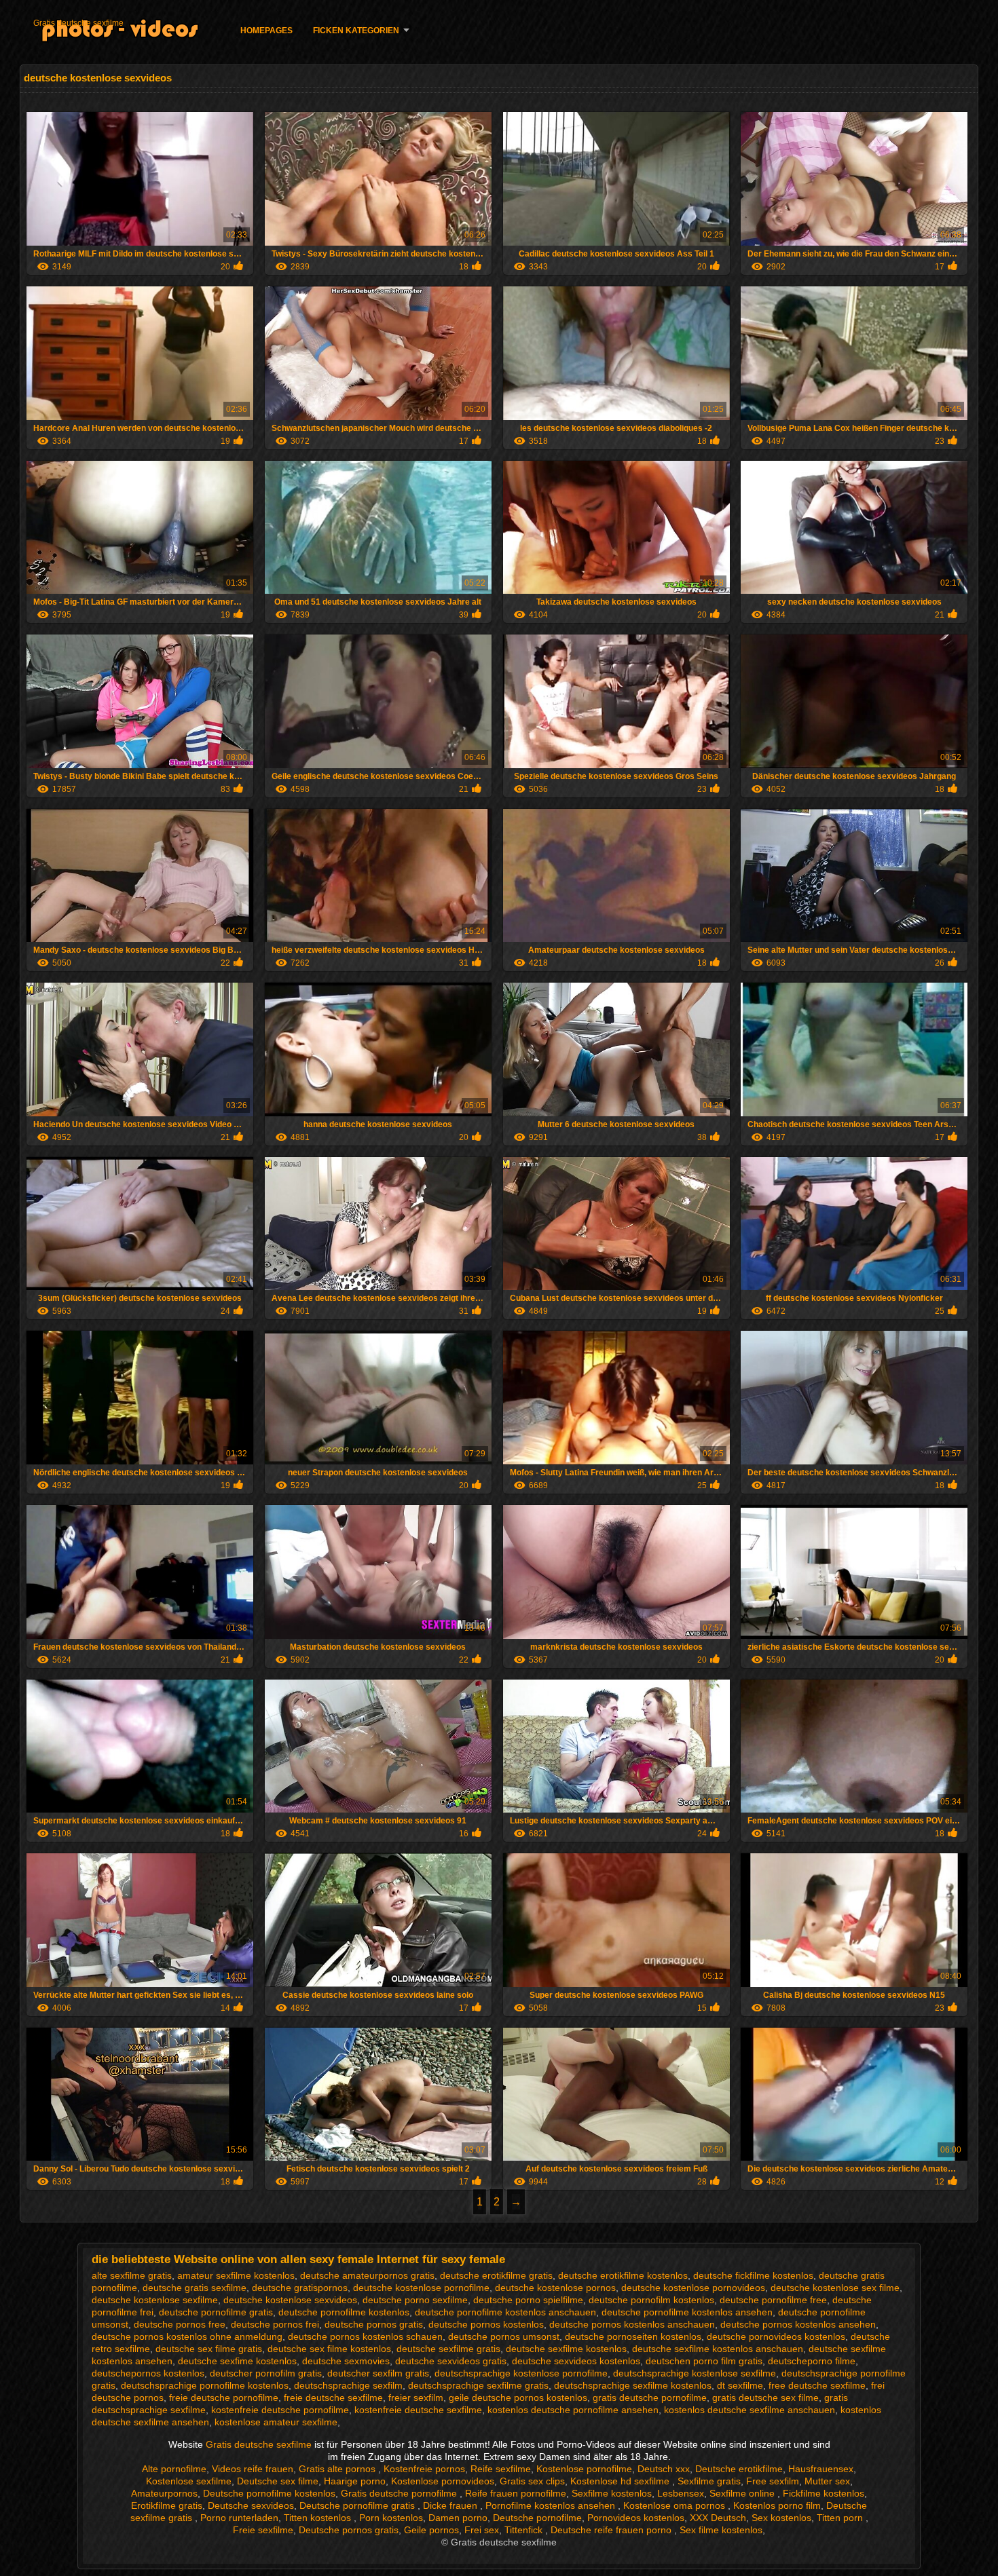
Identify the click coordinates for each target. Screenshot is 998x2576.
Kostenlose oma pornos (676, 2505)
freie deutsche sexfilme (333, 2398)
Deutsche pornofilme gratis (358, 2505)
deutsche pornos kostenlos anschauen (632, 2324)
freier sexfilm (416, 2398)
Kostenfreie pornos (424, 2469)
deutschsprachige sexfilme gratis (478, 2385)
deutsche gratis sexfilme (195, 2288)
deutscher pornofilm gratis (266, 2373)
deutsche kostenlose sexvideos (290, 2300)
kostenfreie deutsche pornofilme (280, 2410)
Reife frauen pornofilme (516, 2493)
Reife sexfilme (501, 2469)
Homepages (266, 31)
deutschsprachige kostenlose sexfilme (695, 2373)
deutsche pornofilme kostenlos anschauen (505, 2312)
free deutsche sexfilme (817, 2385)
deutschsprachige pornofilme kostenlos (205, 2385)
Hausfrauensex (821, 2469)
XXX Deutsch (718, 2518)
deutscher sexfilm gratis (378, 2373)
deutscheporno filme (812, 2361)
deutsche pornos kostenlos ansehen (798, 2324)
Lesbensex (681, 2493)
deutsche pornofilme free (773, 2300)
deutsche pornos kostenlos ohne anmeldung (187, 2336)
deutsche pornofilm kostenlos (651, 2300)
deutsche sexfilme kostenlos (566, 2349)
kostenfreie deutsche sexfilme (418, 2410)
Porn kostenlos (391, 2518)
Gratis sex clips (532, 2481)
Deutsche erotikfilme (739, 2469)
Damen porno (458, 2518)
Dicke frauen (451, 2505)
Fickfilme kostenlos (824, 2493)
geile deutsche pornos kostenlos (518, 2398)
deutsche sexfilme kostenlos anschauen (718, 2349)
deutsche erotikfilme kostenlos (623, 2275)
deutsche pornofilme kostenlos (344, 2312)
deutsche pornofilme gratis (216, 2312)
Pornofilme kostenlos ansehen (552, 2505)
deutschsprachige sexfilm (348, 2385)
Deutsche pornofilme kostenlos (269, 2493)
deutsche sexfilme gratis (448, 2349)
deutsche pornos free (180, 2324)
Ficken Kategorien (356, 31)
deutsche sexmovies (346, 2361)
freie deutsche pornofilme (224, 2398)
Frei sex (482, 2530)
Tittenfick (525, 2530)
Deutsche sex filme (278, 2481)
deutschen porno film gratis (704, 2361)
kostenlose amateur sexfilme (276, 2422)
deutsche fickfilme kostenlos (753, 2275)
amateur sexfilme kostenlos (236, 2275)
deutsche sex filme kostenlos (329, 2349)
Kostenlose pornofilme (584, 2469)
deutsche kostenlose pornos (555, 2288)
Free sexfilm (773, 2481)
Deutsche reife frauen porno (612, 2530)
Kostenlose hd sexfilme (621, 2481)
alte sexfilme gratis (132, 2275)
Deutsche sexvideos (251, 2505)
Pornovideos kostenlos (636, 2518)
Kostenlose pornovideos (443, 2481)
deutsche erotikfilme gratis (496, 2275)
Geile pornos (431, 2530)
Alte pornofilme (174, 2469)
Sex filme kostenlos (721, 2530)
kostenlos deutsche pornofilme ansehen (573, 2410)
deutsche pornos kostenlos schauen (365, 2336)
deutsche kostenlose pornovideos (693, 2288)
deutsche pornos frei (275, 2324)
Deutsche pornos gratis (349, 2530)
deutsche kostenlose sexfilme (155, 2300)
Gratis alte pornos (338, 2469)
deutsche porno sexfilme (415, 2300)
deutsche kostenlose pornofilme (421, 2288)
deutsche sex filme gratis (209, 2349)
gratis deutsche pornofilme (650, 2398)
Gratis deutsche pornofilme (400, 2493)
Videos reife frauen (253, 2469)
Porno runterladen (239, 2518)
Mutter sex (827, 2481)
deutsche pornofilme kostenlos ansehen (687, 2312)
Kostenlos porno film (777, 2505)
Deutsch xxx (664, 2469)
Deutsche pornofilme (537, 2518)
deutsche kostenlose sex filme (835, 2288)
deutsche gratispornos (300, 2288)
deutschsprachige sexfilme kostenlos (633, 2385)
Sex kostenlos (781, 2518)
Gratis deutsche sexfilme (78, 23)
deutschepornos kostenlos (148, 2373)
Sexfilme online (743, 2493)
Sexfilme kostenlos (612, 2493)
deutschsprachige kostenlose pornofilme (521, 2373)
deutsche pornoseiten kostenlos (633, 2336)
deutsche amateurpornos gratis (367, 2275)
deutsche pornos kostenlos (486, 2324)
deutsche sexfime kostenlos (237, 2361)
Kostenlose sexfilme (189, 2481)
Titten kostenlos (319, 2518)
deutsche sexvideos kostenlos (576, 2361)
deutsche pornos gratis (374, 2324)
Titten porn (841, 2518)
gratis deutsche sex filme (765, 2398)
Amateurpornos (164, 2493)
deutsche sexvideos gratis (451, 2361)
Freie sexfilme (263, 2530)
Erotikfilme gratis (167, 2505)
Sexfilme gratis (709, 2481)
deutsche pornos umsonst (504, 2336)
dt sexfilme (740, 2385)
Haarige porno (355, 2481)
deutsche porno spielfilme (528, 2300)
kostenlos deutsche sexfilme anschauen (750, 2410)
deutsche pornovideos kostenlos (776, 2336)
